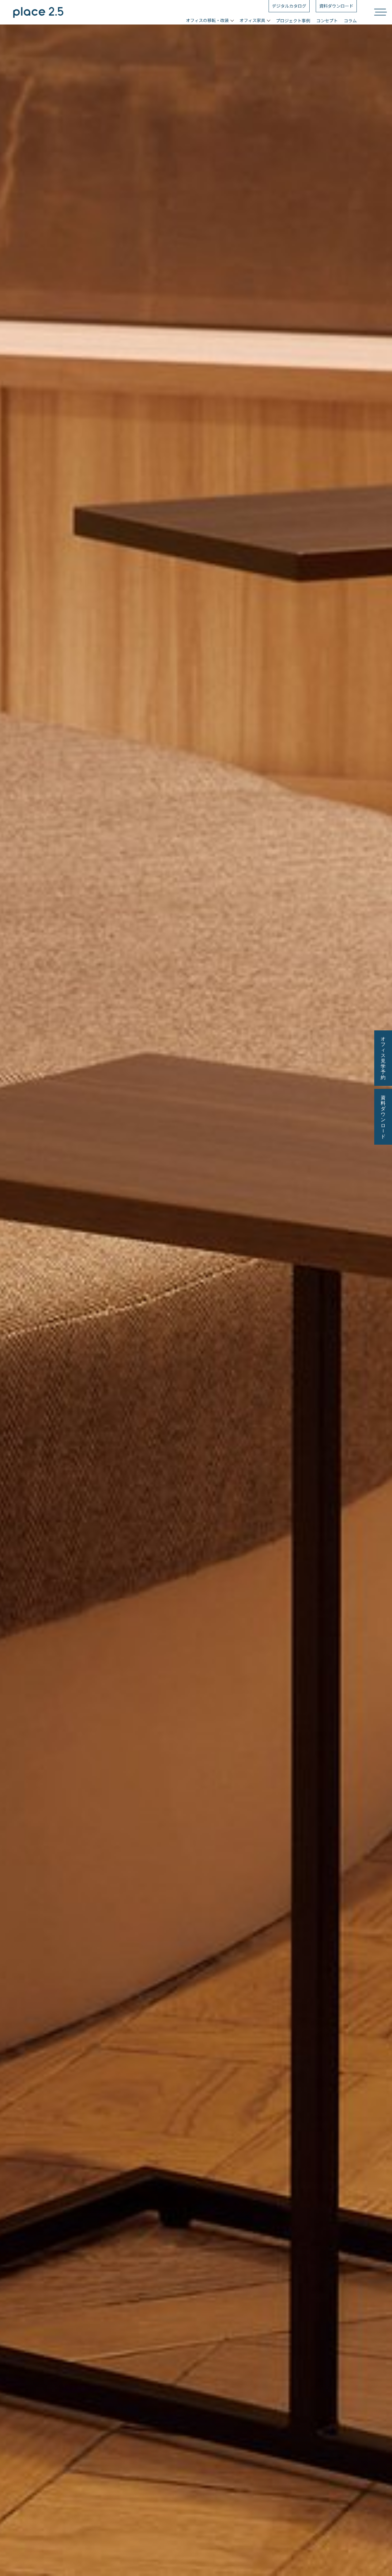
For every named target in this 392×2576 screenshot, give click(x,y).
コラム (350, 21)
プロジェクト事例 (293, 21)
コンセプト (327, 21)
